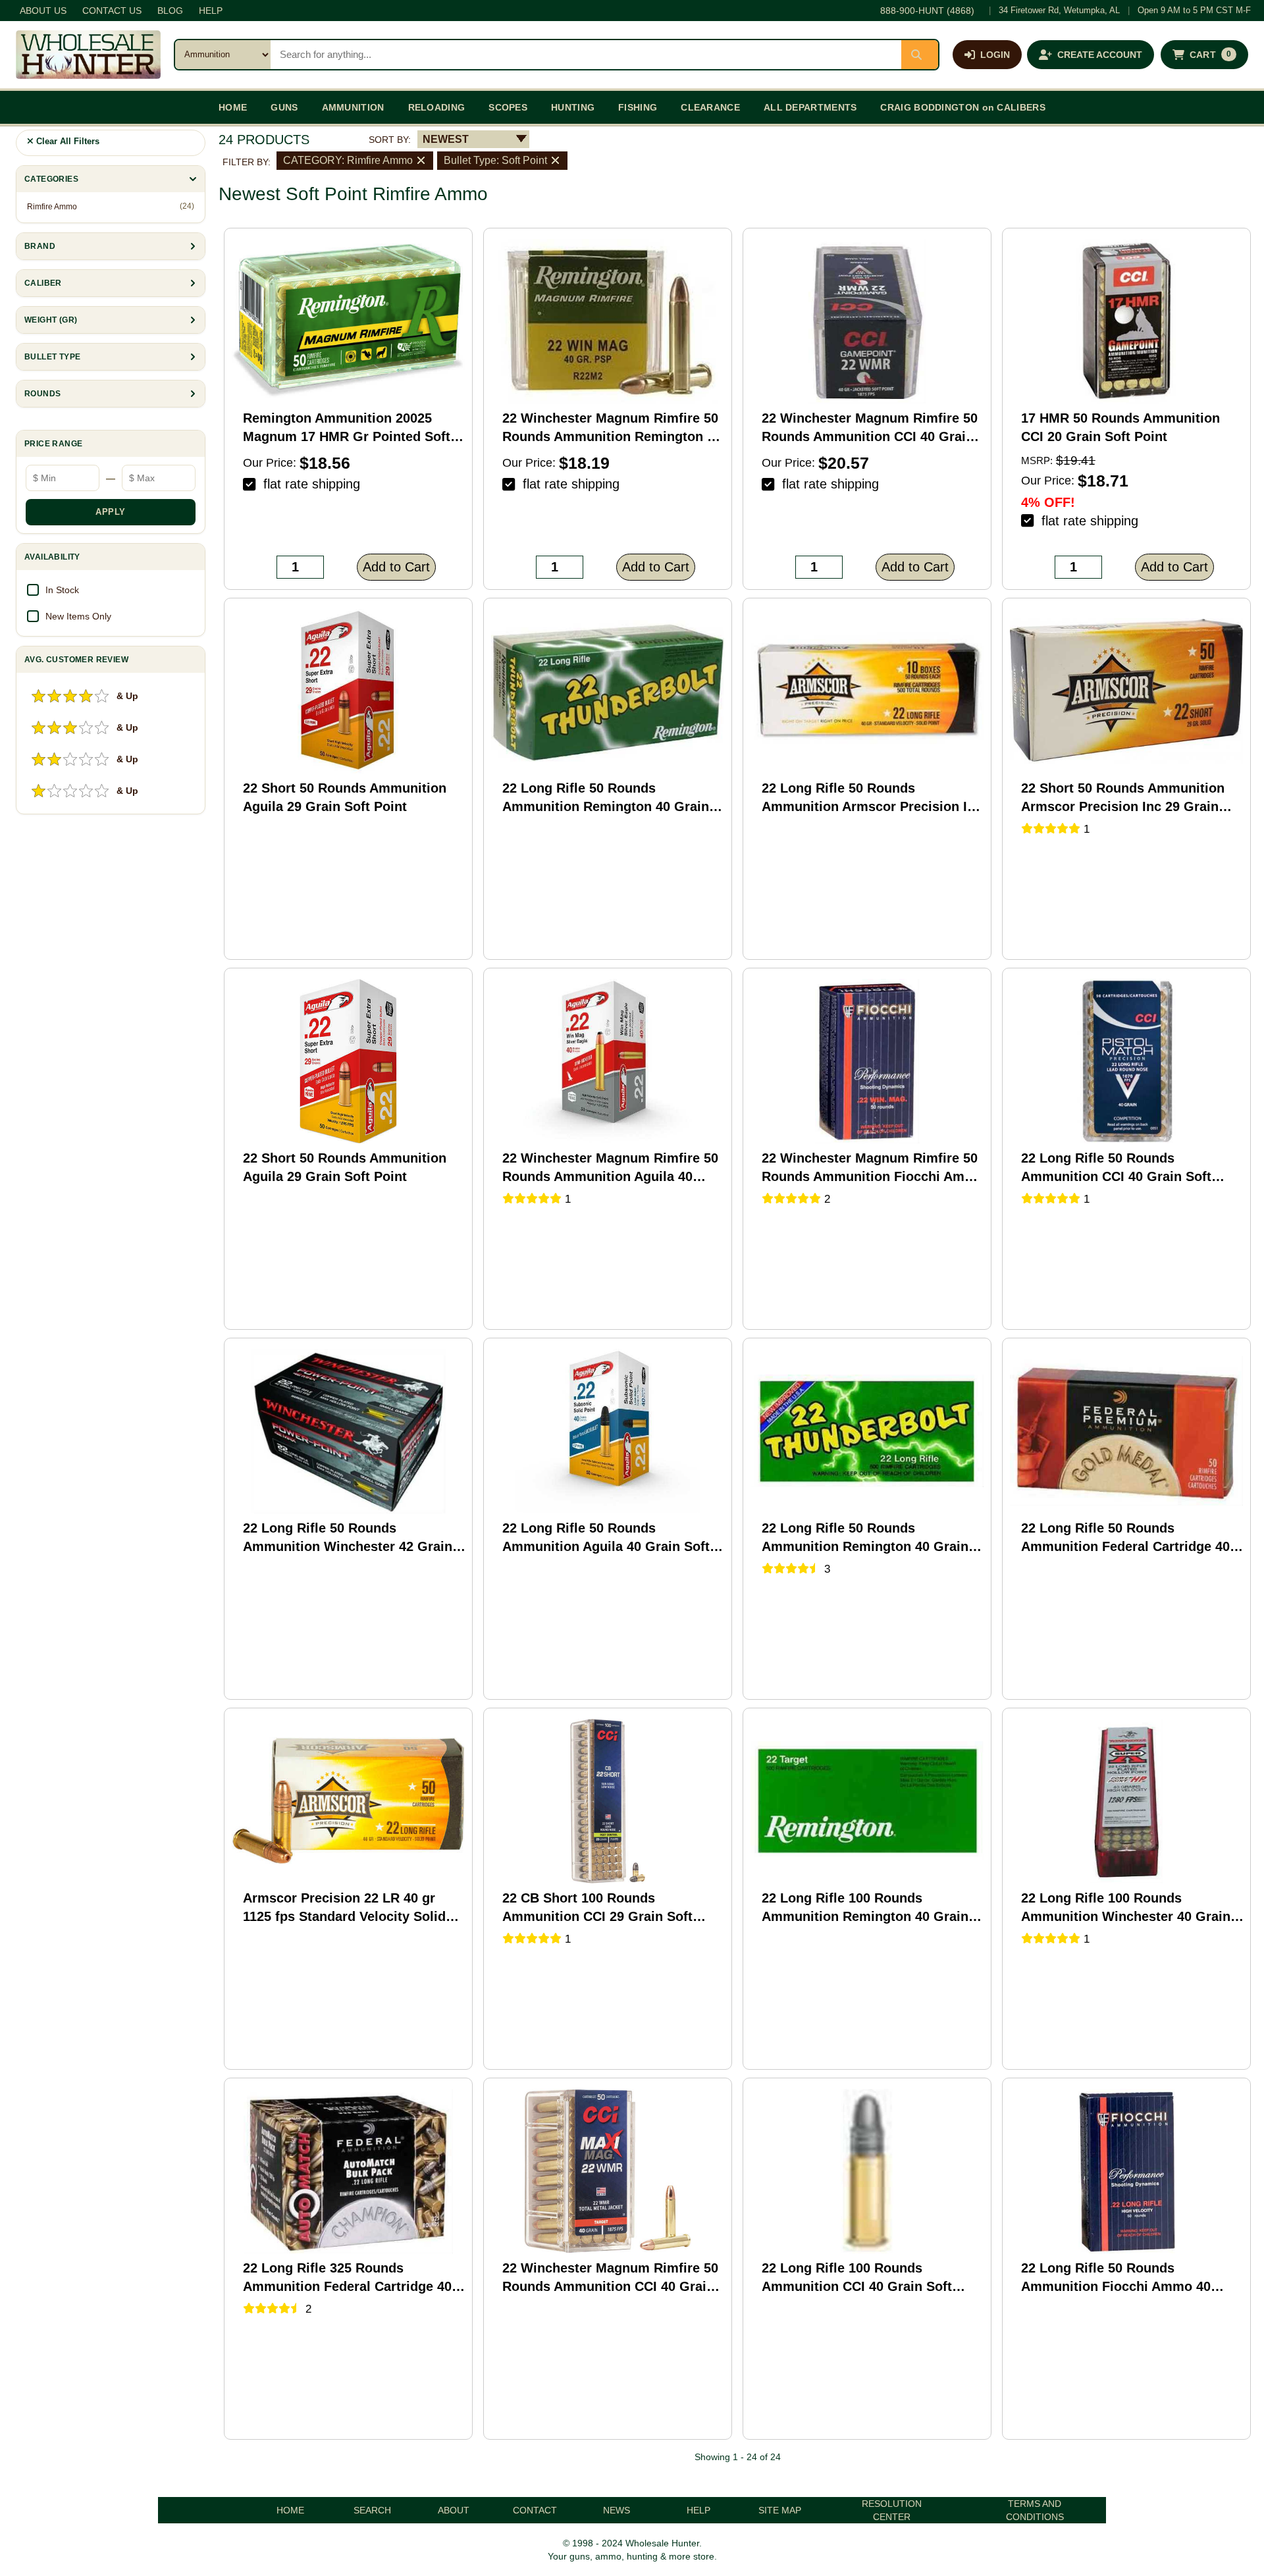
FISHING (638, 107)
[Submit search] (920, 55)
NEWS (617, 2510)
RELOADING (437, 107)
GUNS (284, 107)
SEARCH (372, 2510)
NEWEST (446, 139)
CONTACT (535, 2510)
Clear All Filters (66, 141)
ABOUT (454, 2510)
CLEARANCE (710, 107)
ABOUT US (43, 11)
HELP (211, 11)
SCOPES (508, 107)
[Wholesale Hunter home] (88, 55)
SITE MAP (780, 2510)
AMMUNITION (353, 107)
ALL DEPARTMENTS (810, 107)
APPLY (111, 512)
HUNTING (573, 107)
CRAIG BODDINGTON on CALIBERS (962, 107)
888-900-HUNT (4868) (927, 11)
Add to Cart (396, 567)
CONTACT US (112, 11)
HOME (233, 107)
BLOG (170, 11)
